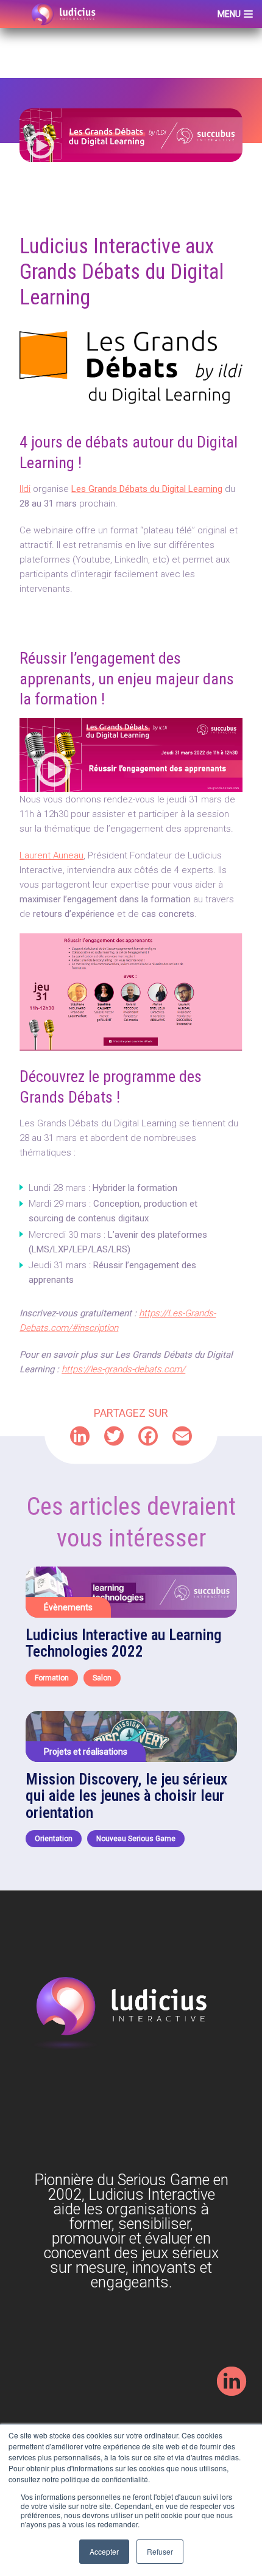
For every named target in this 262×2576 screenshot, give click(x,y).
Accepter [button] (104, 2551)
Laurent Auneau (51, 855)
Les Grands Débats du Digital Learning (147, 489)
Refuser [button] (160, 2551)
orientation (54, 1839)
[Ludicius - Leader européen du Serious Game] (64, 14)
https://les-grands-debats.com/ (123, 1369)
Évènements (68, 1607)
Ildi (25, 489)
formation (52, 1678)
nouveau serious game (136, 1839)
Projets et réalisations (86, 1752)
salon (102, 1678)
